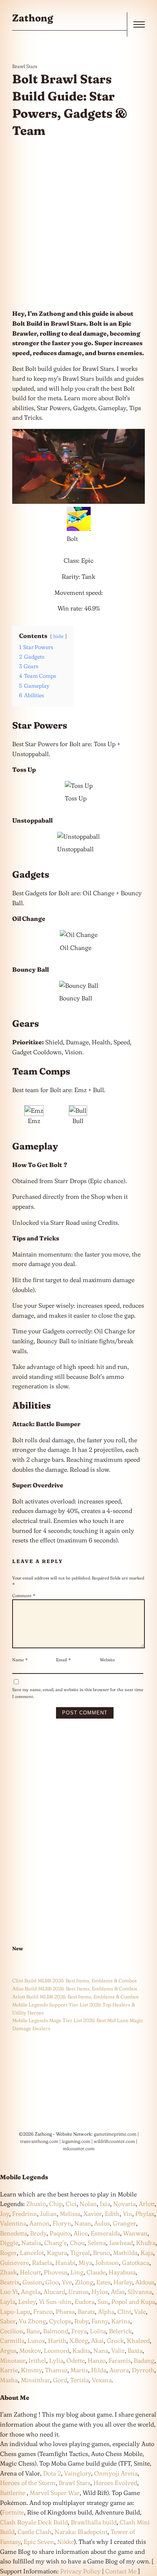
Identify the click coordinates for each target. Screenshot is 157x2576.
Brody (38, 2233)
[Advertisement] (78, 224)
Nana (101, 2350)
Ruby (81, 2321)
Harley (123, 2282)
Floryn (62, 2223)
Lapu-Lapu (15, 2311)
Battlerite (13, 2493)
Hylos (100, 2292)
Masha (9, 2380)
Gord (60, 2380)
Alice (81, 2233)
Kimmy (31, 2370)
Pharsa (65, 2311)
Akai (97, 2341)
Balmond (56, 2331)
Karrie (9, 2370)
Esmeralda (105, 2233)
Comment (24, 1596)
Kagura (57, 2253)
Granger (124, 2223)
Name (20, 1660)
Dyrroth (143, 2370)
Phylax (145, 2214)
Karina (121, 2321)
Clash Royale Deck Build (34, 2522)
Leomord (57, 2350)
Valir (118, 2350)
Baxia (135, 2350)
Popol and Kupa (133, 2302)
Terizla (79, 2380)
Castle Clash (34, 2532)
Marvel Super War (55, 2493)
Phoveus (56, 2272)
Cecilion (12, 2331)
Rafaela (42, 2263)
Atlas (118, 2292)
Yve (67, 2282)
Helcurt (30, 2272)
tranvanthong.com (39, 2141)
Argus (8, 2350)
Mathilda (125, 2253)
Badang (144, 2360)
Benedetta (14, 2233)
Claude (96, 2272)
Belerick (120, 2331)
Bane (33, 2331)
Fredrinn (25, 2214)
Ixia (105, 2204)
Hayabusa (122, 2272)
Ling (77, 2272)
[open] (139, 24)
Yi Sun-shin (55, 2302)
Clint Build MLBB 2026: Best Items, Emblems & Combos (74, 1980)
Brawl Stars (25, 66)
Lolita (98, 2331)
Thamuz (56, 2370)
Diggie (9, 2243)
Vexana (102, 2380)
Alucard (54, 2292)
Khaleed (138, 2341)
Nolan (88, 2204)
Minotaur (13, 2360)
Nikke (66, 2542)
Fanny (100, 2321)
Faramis (120, 2360)
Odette (75, 2360)
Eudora (85, 2302)
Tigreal (80, 2253)
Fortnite (13, 2512)
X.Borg (78, 2341)
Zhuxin (36, 2204)
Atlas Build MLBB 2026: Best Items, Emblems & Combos (75, 1988)
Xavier (93, 2214)
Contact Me (121, 2571)
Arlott (147, 2204)
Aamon (39, 2223)
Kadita (81, 2350)
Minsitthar (35, 2380)
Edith (112, 2214)
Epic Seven (39, 2542)
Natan (83, 2223)
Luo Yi (9, 2292)
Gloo (52, 2282)
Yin (127, 2214)
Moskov (30, 2350)
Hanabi (65, 2263)
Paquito (60, 2233)
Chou (77, 2243)
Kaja (147, 2253)
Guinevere (14, 2263)
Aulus (102, 2223)
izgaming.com (76, 2141)
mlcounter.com (79, 2148)
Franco (43, 2311)
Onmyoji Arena (116, 2473)
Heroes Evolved (115, 2483)
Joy (5, 2214)
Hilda (99, 2370)
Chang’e (55, 2243)
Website (107, 1660)
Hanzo (97, 2360)
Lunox (36, 2341)
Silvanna (140, 2292)
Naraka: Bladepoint (81, 2532)
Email (63, 1660)
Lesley (27, 2302)
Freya (79, 2331)
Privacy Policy (80, 2571)
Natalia (31, 2243)
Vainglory (78, 2473)
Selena (97, 2243)
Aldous (145, 2282)
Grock (115, 2341)
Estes (103, 2282)
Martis (79, 2370)
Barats (86, 2311)
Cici (71, 2204)
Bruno (102, 2253)
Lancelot (32, 2253)
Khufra (146, 2243)
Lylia (56, 2360)
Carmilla (12, 2341)
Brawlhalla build (94, 2522)
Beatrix (10, 2282)
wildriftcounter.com (114, 2141)
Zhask (8, 2272)
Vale (139, 2311)
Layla (8, 2302)
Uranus (78, 2292)
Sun (103, 2302)
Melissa (70, 2214)
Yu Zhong (32, 2321)
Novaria (124, 2204)
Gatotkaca (136, 2263)
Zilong (84, 2282)
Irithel (37, 2360)
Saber (8, 2321)
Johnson (107, 2263)
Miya (85, 2263)
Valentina (13, 2223)
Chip (56, 2204)
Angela (31, 2292)
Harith (57, 2341)
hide (58, 636)
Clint (124, 2311)
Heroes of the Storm (28, 2483)
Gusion (32, 2282)
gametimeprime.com (115, 2134)
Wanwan (135, 2233)
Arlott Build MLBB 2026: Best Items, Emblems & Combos (75, 1997)
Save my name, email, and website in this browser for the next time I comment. (78, 1693)
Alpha (106, 2311)
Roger (8, 2253)
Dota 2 (52, 2473)
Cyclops (60, 2321)
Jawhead (121, 2243)
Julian (48, 2214)
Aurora (119, 2370)
